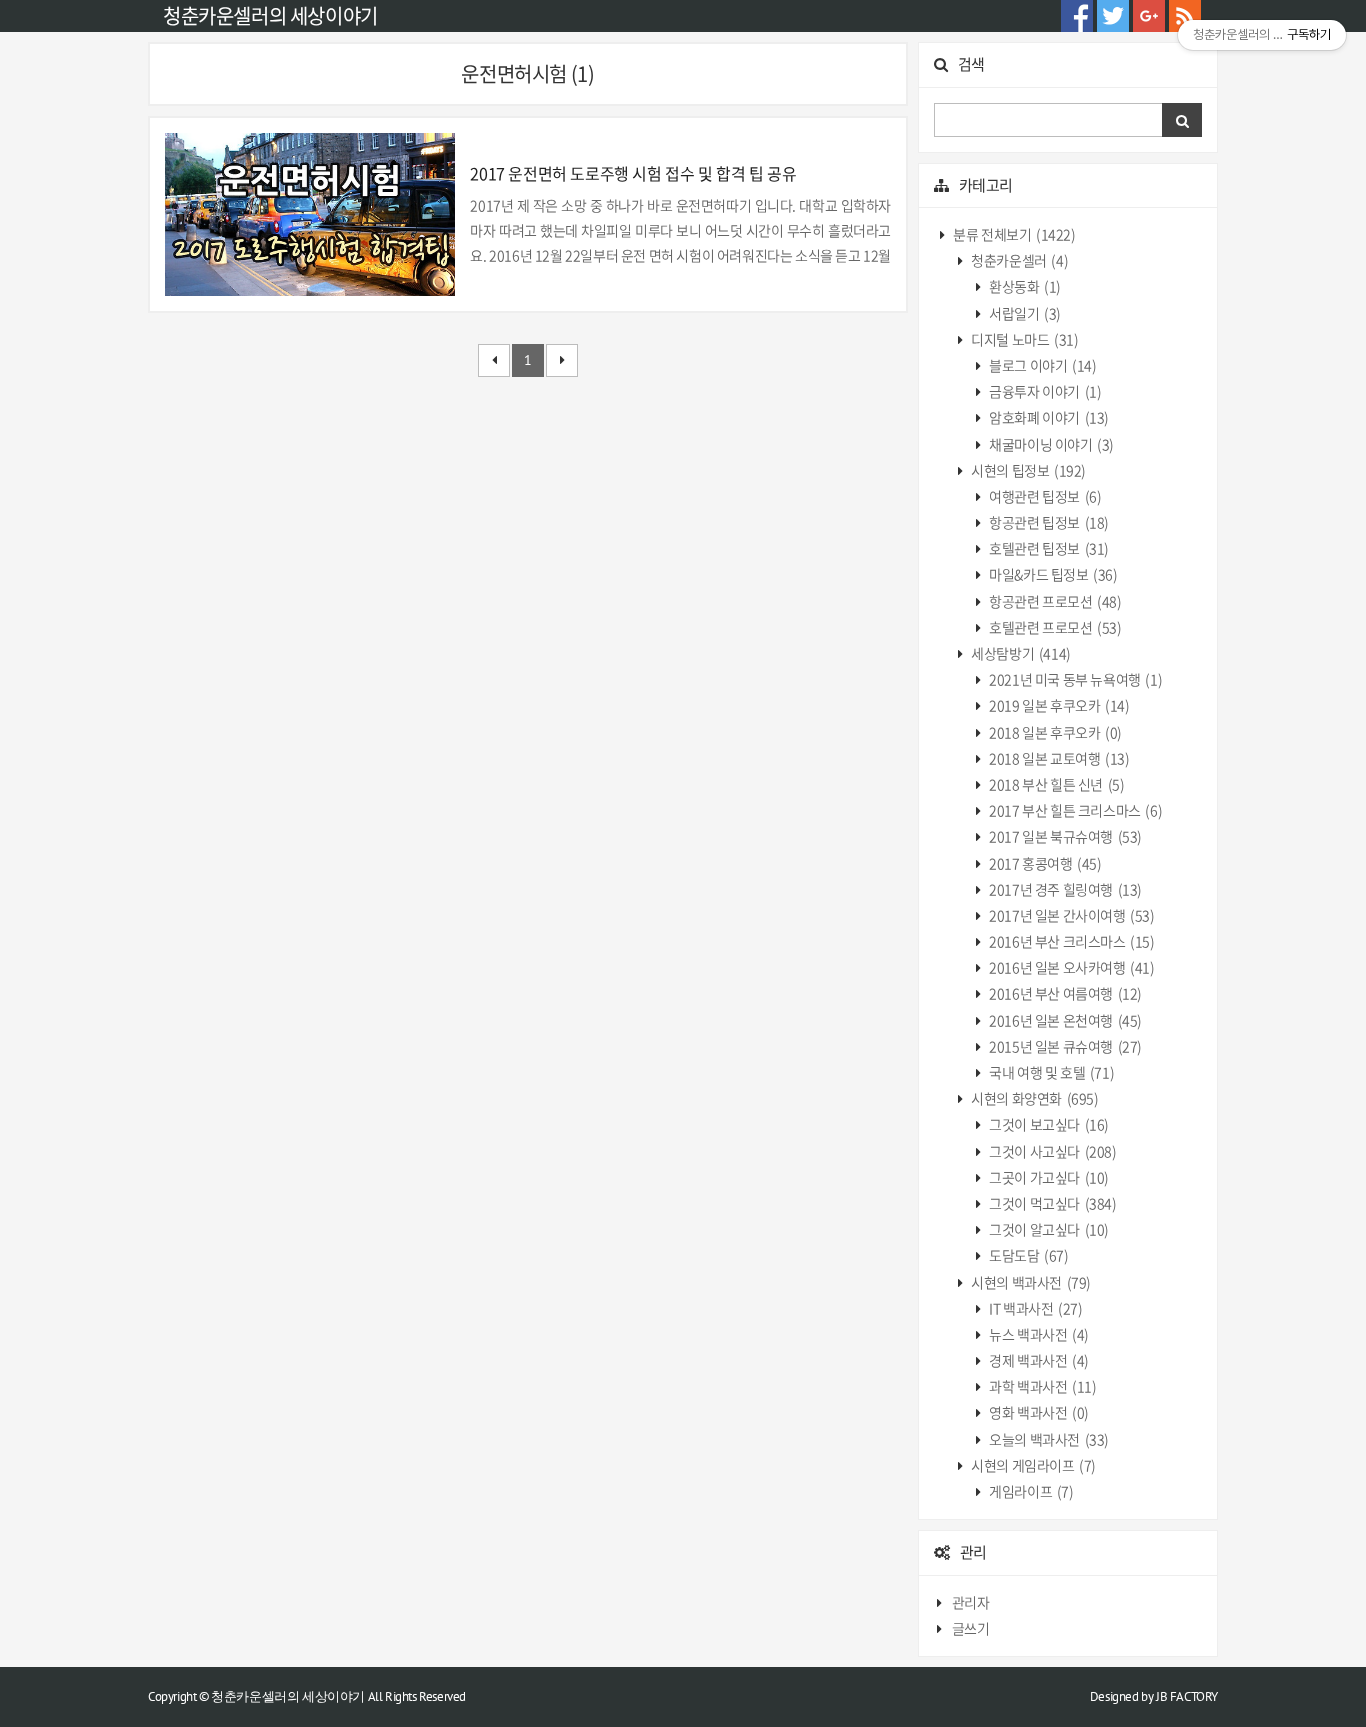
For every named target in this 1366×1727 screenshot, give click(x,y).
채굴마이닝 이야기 (1050, 444)
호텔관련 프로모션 (1054, 627)
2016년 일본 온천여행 (1064, 1020)
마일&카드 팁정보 (1052, 574)
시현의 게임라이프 (1032, 1465)
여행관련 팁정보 (1044, 496)
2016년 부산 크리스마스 (1071, 941)
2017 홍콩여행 (1044, 863)
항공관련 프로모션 (1054, 601)
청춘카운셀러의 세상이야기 (270, 15)
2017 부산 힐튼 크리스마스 (1075, 810)
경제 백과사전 (1038, 1360)
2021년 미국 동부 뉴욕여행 (1075, 679)
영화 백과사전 (1038, 1412)
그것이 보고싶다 (1048, 1124)
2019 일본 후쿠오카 (1058, 705)
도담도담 (1028, 1255)
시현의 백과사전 (1030, 1282)
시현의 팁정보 (1027, 470)
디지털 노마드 (1024, 339)
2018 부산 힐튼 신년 (1056, 784)
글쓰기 (971, 1628)
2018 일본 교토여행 (1058, 758)
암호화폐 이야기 (1048, 417)
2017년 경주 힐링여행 (1064, 889)
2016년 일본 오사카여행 (1071, 967)
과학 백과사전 (1042, 1386)
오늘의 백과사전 (1048, 1439)
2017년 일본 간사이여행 (1071, 915)
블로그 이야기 (1042, 365)
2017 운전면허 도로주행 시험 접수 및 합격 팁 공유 (633, 173)
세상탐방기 (1020, 653)
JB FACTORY (1187, 1696)
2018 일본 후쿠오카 (1054, 732)
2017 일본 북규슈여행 (1064, 836)
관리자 (971, 1602)
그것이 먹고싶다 (1052, 1203)
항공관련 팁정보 (1048, 522)
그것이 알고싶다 (1048, 1229)
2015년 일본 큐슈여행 (1064, 1046)
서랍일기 (1024, 313)
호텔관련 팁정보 (1048, 548)
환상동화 (1024, 286)
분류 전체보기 (1013, 234)
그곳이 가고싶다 (1048, 1177)
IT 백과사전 (1035, 1308)
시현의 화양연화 (1034, 1098)
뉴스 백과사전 (1038, 1334)
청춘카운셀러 (1019, 260)
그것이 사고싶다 (1052, 1151)
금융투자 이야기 (1044, 391)
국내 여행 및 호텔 (1051, 1072)
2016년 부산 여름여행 (1064, 993)
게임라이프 (1030, 1491)
